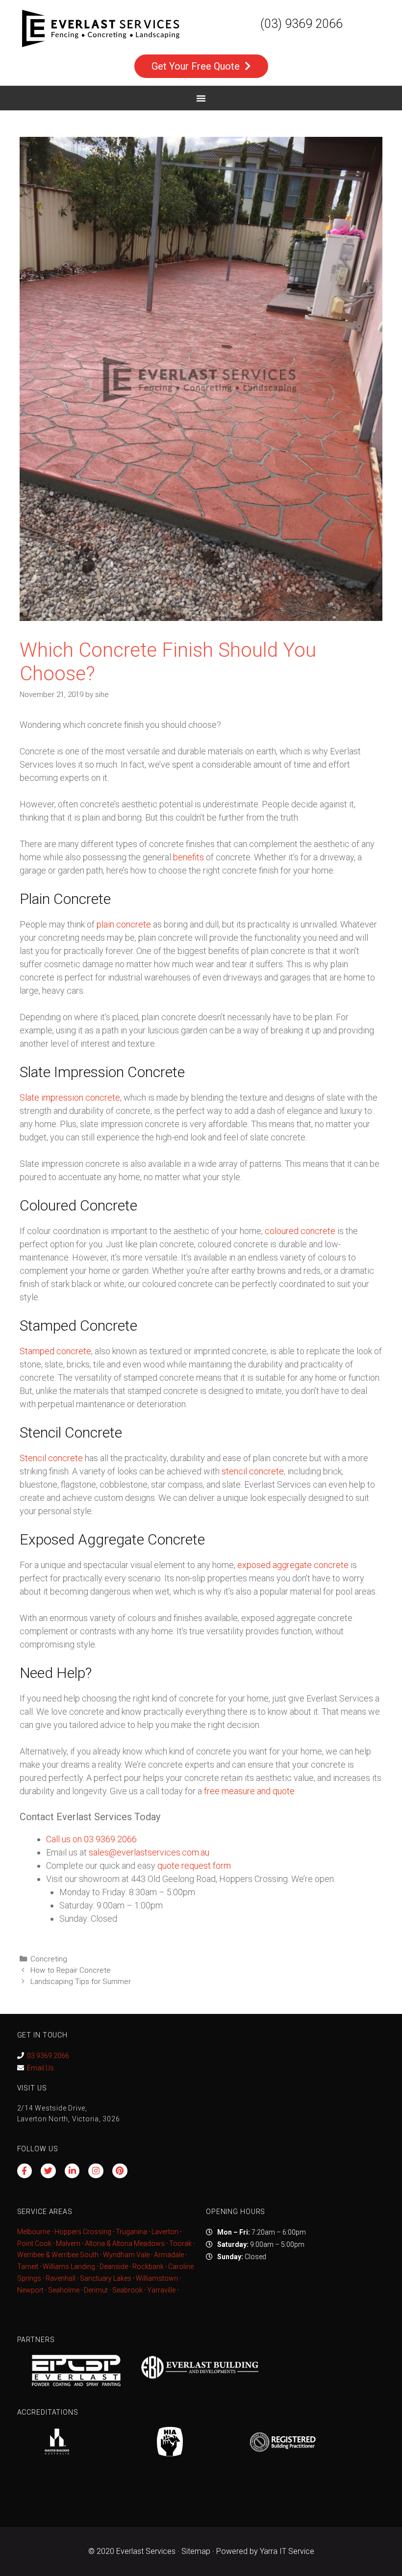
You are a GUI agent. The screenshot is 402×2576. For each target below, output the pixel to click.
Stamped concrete (55, 1351)
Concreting (49, 1959)
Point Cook (34, 2243)
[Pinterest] (120, 2171)
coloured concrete (300, 1231)
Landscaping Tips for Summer (81, 1982)
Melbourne (34, 2232)
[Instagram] (96, 2171)
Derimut (96, 2290)
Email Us (40, 2068)
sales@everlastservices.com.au (149, 1852)
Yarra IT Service (287, 2551)
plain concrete (124, 924)
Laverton (165, 2232)
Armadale (169, 2255)
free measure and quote (249, 1791)
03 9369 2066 (48, 2056)
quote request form (194, 1866)
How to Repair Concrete (71, 1970)
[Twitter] (48, 2171)
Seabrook (127, 2290)
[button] (201, 98)
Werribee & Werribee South (58, 2255)
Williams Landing (69, 2267)
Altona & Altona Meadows (125, 2243)
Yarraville (162, 2290)
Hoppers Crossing (83, 2232)
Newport (30, 2290)
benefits (188, 857)
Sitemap (196, 2551)
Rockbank (148, 2267)
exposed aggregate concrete (293, 1565)
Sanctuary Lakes (106, 2278)
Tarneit (28, 2267)
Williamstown (157, 2278)
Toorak (180, 2243)
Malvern (68, 2243)
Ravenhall (61, 2278)
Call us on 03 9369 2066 (91, 1839)
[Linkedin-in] (72, 2171)
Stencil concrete (51, 1458)
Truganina (131, 2232)
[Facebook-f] (25, 2171)
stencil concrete (253, 1471)
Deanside (114, 2267)
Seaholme (64, 2290)
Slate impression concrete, (71, 1097)
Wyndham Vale (126, 2255)
